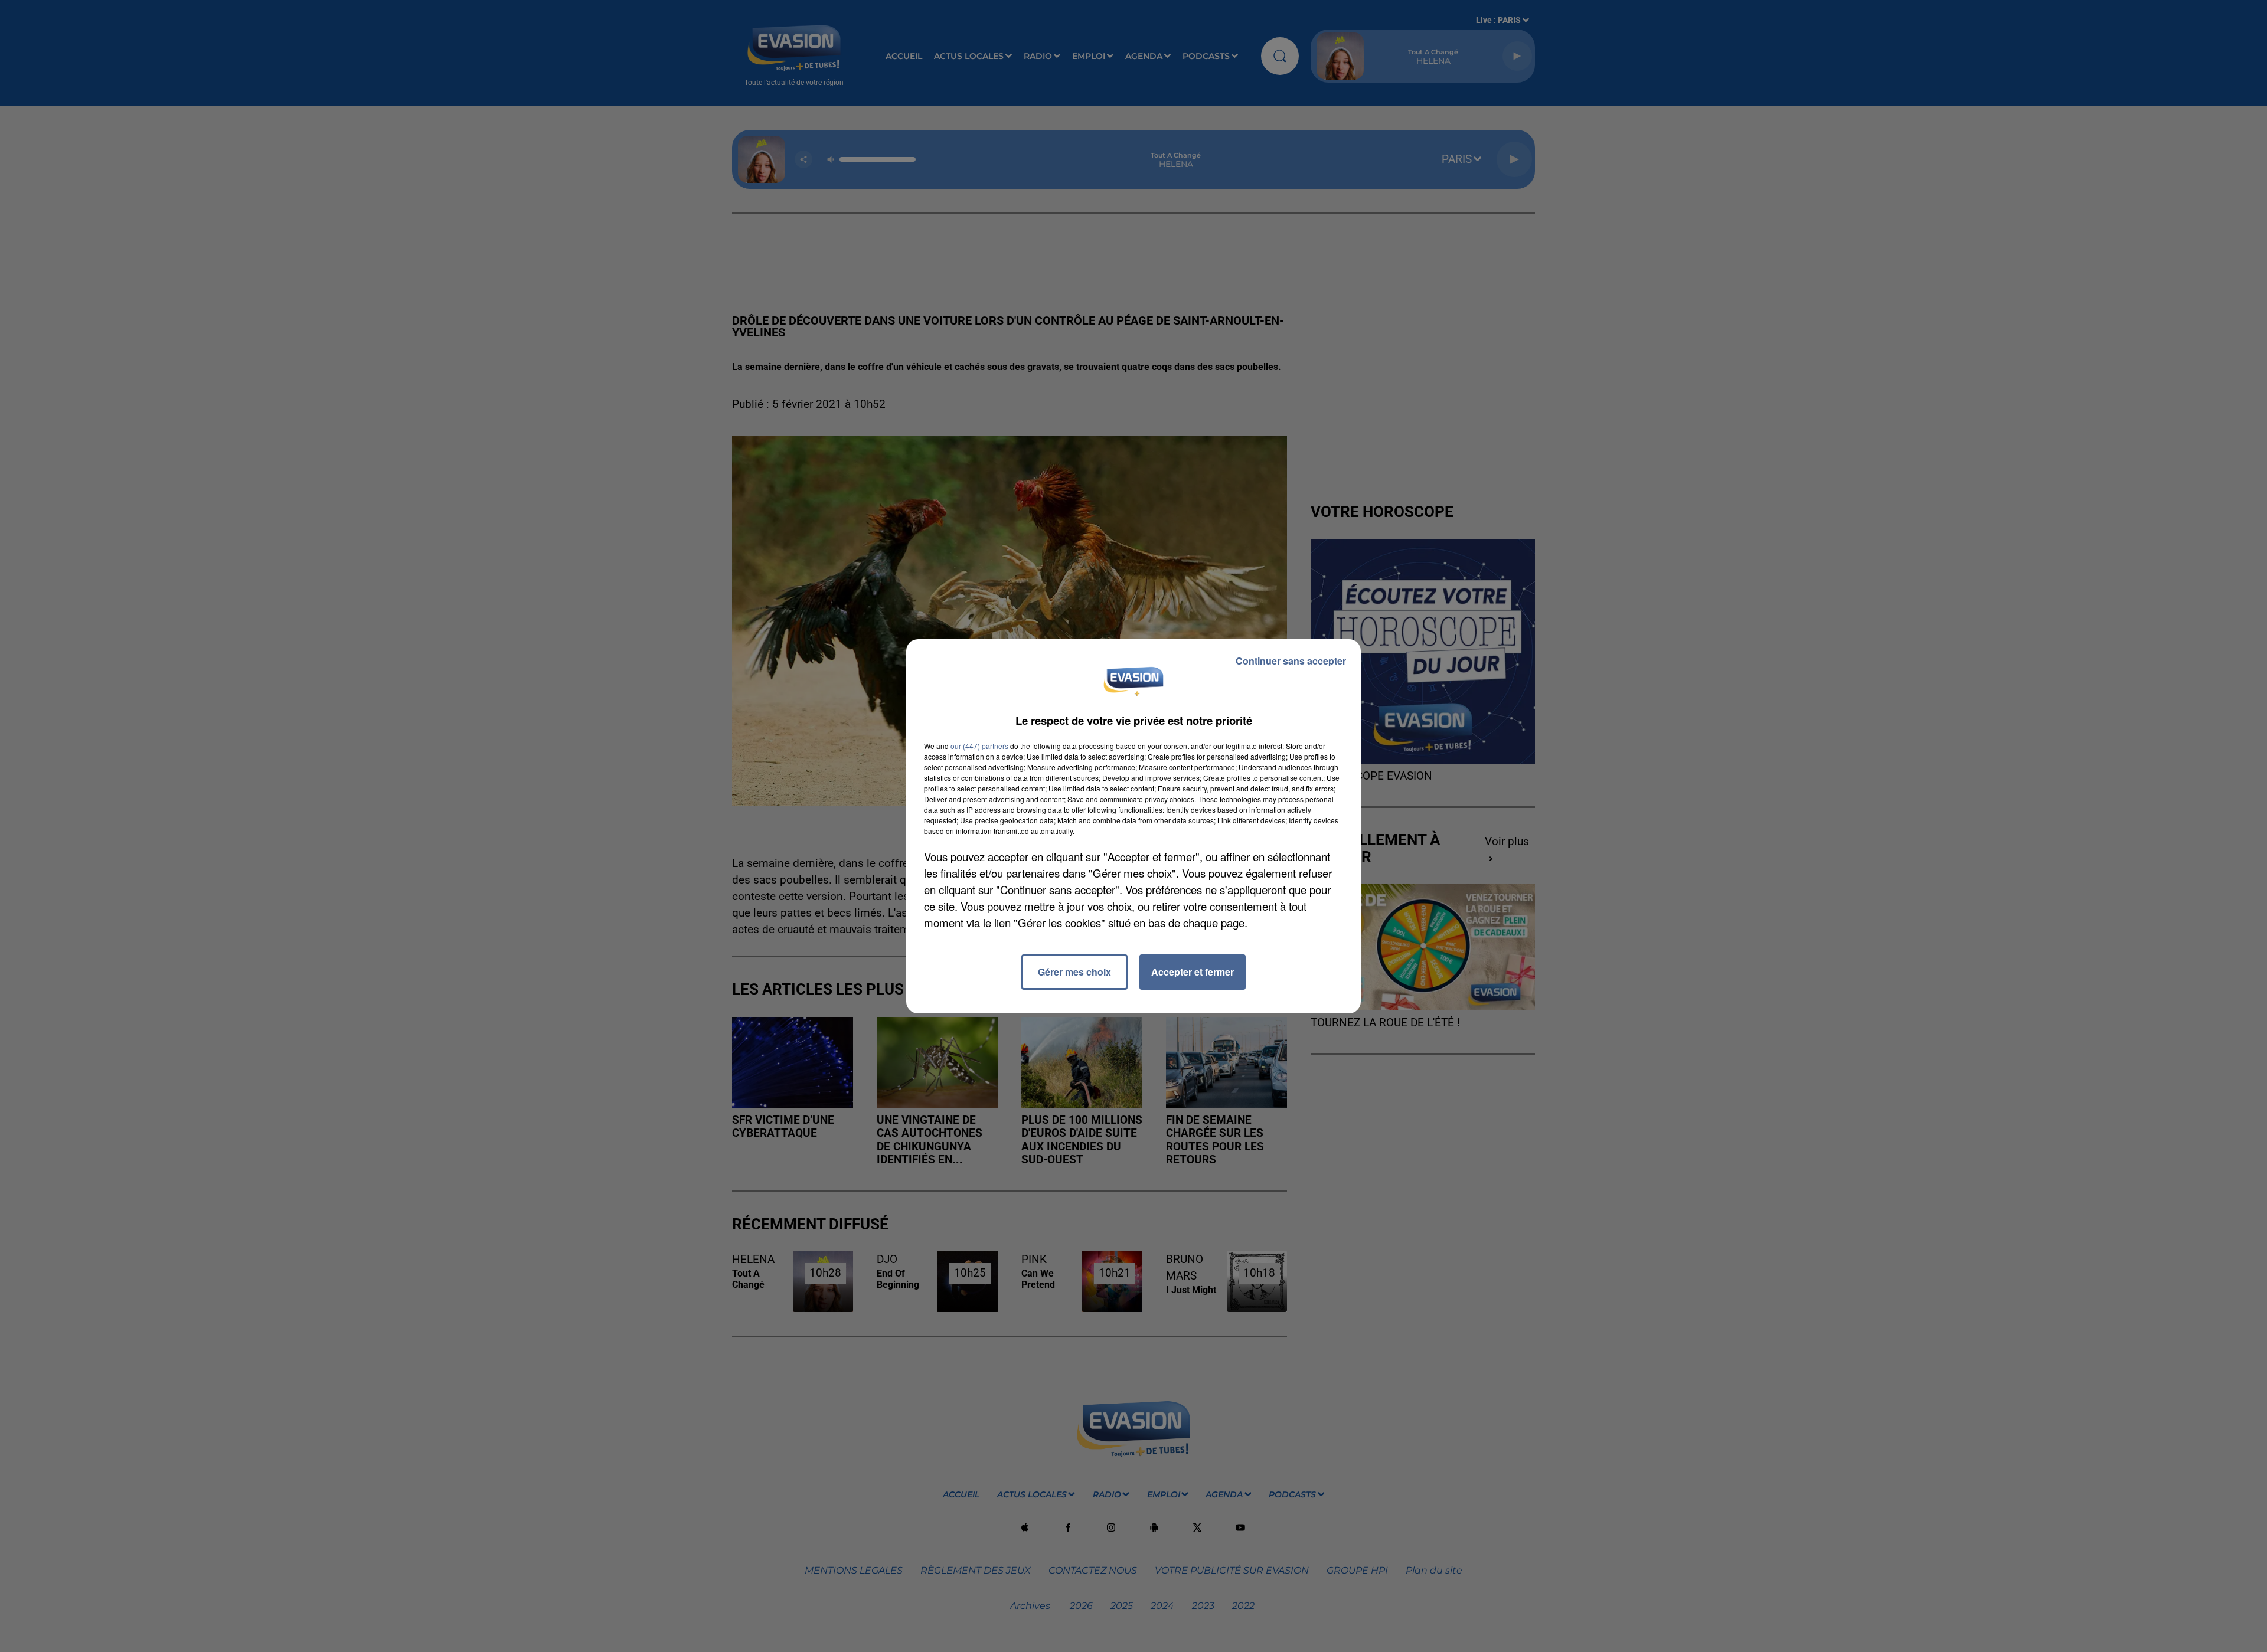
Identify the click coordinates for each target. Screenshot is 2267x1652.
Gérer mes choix (1074, 972)
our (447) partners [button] (979, 746)
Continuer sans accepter (1291, 661)
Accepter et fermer (1193, 972)
